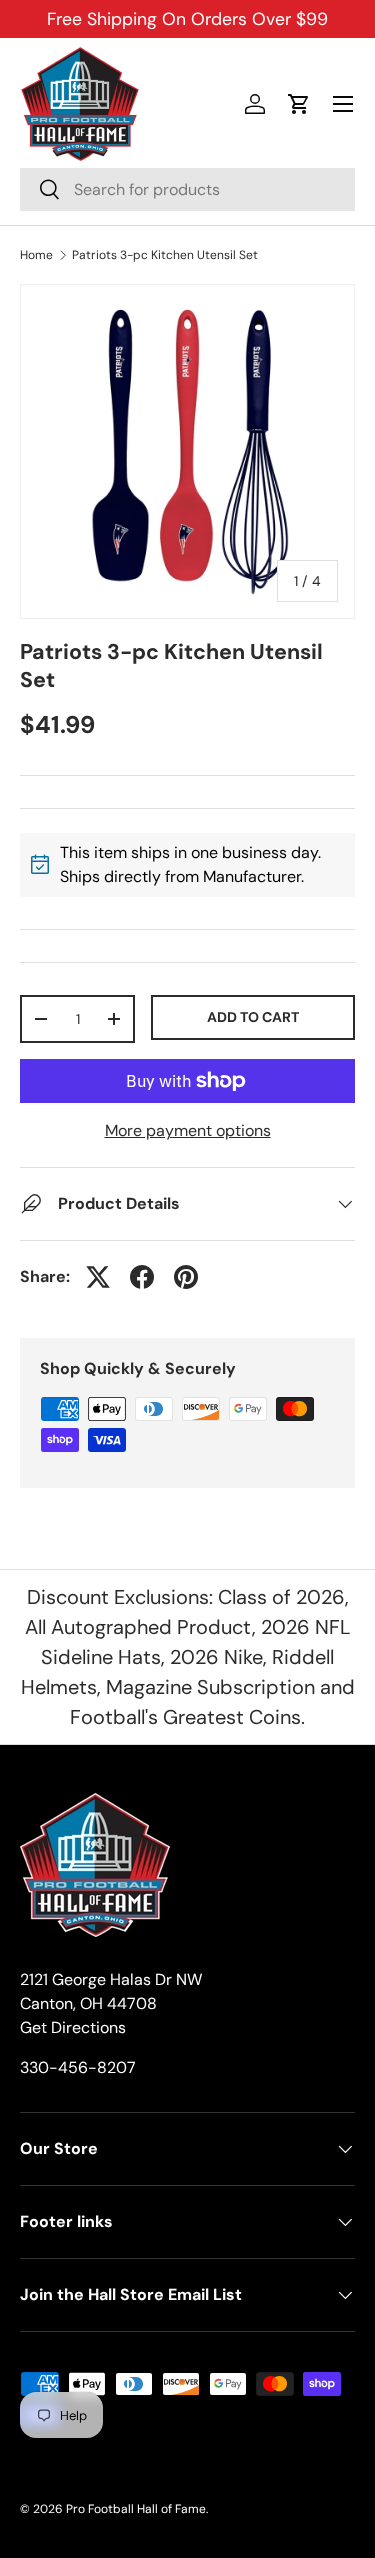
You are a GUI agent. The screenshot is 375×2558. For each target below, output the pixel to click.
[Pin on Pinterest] (186, 1277)
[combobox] (187, 189)
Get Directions (73, 2027)
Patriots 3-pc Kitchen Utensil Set (165, 255)
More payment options (188, 1130)
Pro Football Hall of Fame (136, 2509)
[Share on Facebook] (142, 1277)
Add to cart (253, 1017)
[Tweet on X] (98, 1277)
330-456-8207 (78, 2067)
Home (36, 255)
